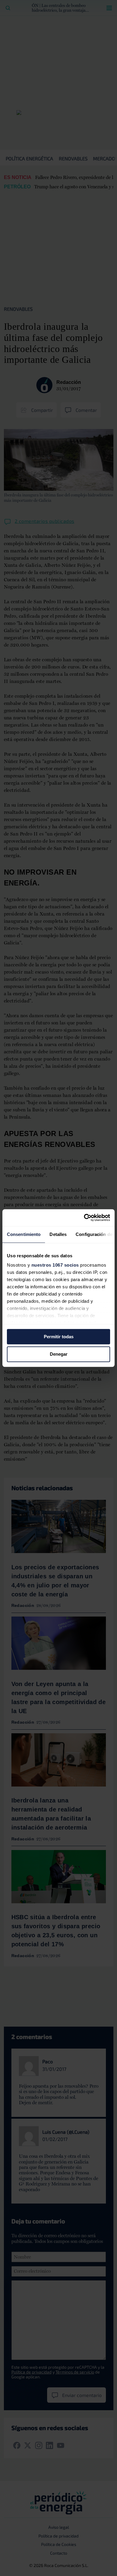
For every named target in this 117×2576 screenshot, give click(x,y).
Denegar (59, 1354)
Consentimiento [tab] (24, 1234)
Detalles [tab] (58, 1234)
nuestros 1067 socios (55, 1265)
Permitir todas (59, 1337)
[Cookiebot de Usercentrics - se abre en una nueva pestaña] (84, 1218)
